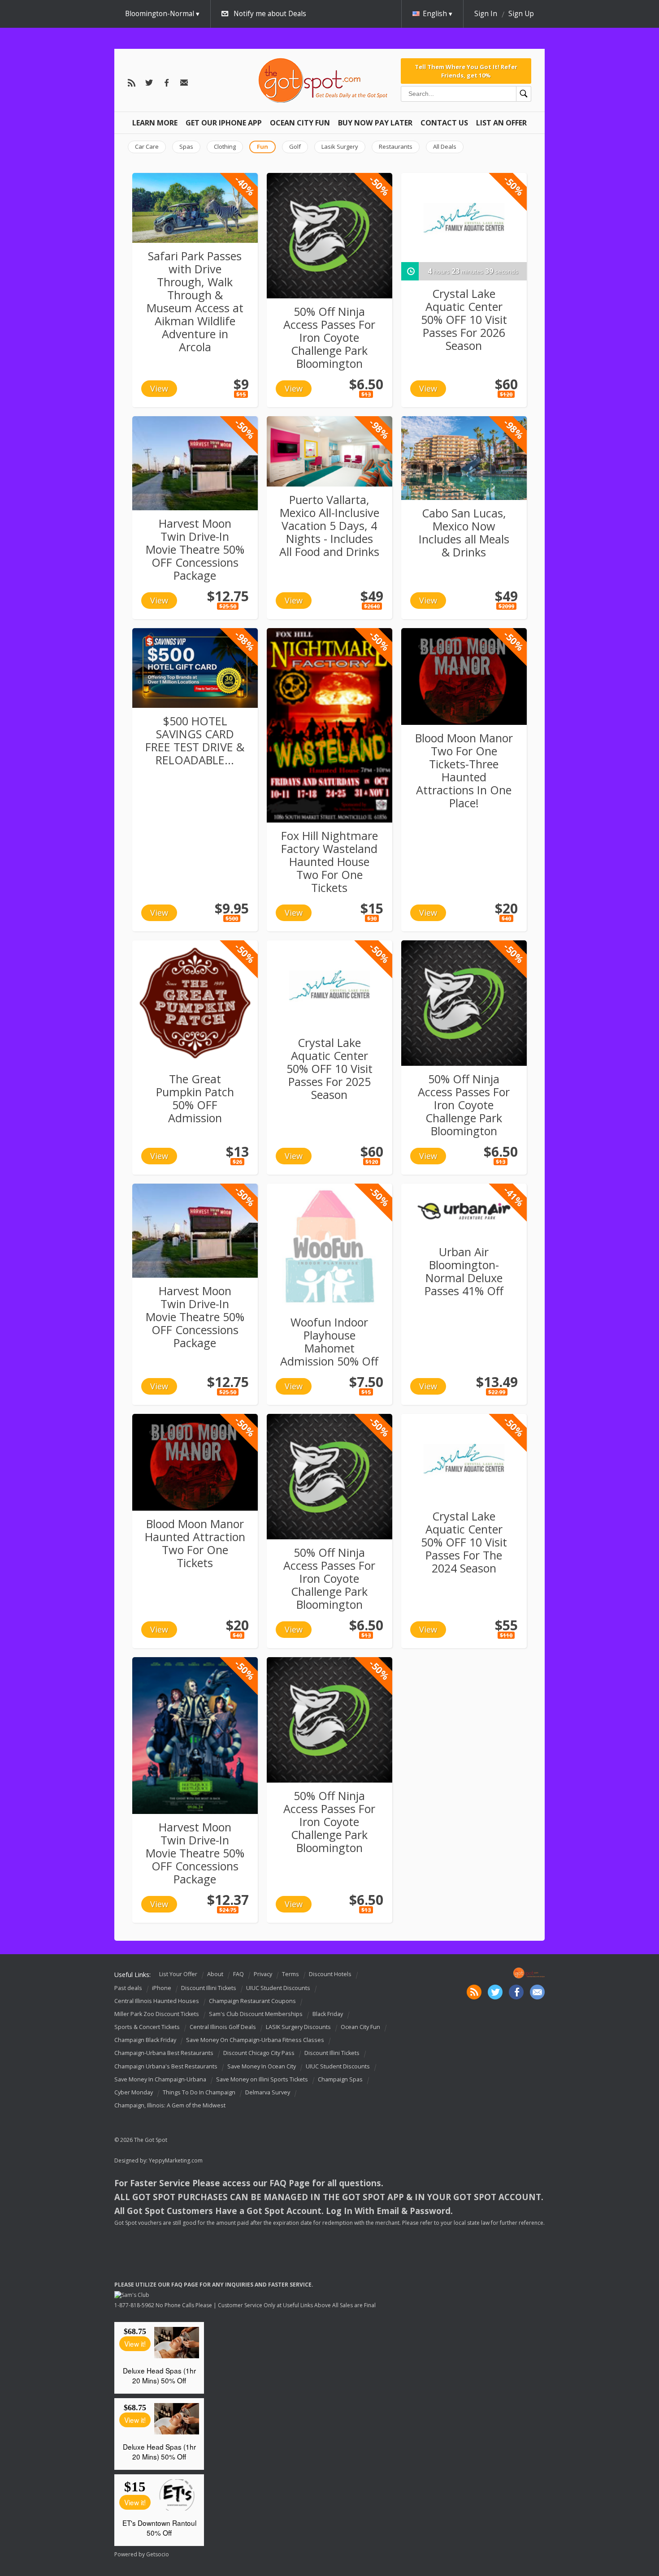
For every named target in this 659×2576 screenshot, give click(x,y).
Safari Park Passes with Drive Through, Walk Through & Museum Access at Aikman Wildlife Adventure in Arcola (195, 301)
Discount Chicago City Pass (259, 2053)
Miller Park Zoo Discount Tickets (157, 2014)
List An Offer (501, 123)
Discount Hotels (330, 1974)
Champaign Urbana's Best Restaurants (166, 2066)
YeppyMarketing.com (176, 2160)
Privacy (263, 1974)
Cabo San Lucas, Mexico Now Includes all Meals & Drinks (464, 532)
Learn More (155, 123)
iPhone (162, 1988)
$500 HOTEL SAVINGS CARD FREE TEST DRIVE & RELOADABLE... (195, 740)
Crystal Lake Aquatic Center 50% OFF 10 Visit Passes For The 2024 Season (464, 1542)
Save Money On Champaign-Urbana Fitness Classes (255, 2040)
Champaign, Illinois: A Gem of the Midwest (170, 2105)
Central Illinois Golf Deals (223, 2027)
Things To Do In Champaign (199, 2092)
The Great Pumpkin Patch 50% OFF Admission (195, 1098)
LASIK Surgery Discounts (298, 2027)
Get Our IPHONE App (224, 123)
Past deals (128, 1988)
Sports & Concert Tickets (147, 2027)
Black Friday (328, 2014)
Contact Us (444, 123)
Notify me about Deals (270, 14)
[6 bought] (195, 208)
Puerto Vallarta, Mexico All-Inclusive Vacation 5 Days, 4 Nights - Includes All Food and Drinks (329, 526)
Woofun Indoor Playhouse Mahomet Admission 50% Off (329, 1342)
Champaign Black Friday (145, 2040)
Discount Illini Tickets (209, 1988)
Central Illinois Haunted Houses (157, 2001)
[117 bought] (464, 1211)
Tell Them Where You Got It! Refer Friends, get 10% (466, 71)
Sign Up (521, 14)
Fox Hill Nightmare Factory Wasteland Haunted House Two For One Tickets (329, 862)
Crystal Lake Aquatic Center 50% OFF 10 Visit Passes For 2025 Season (329, 1068)
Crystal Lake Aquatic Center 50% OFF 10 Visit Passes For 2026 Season (464, 319)
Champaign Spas (340, 2079)
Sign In (486, 14)
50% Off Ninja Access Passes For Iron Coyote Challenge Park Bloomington (329, 337)
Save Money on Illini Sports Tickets (262, 2079)
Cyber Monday (134, 2092)
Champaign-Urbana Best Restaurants (164, 2053)
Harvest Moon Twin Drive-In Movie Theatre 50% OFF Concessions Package (195, 549)
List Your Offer (178, 1974)
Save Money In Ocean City (262, 2066)
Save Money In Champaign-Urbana (160, 2079)
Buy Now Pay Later (375, 123)
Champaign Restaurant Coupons (252, 2001)
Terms (290, 1974)
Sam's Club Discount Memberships (256, 2014)
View (159, 388)
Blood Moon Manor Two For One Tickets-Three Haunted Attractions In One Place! (464, 770)
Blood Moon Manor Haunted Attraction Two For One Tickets (195, 1543)
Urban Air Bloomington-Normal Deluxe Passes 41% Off (464, 1271)
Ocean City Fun (300, 123)
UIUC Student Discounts (278, 1988)
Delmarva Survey (268, 2092)
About (215, 1974)
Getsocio (158, 2554)
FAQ (238, 1974)
